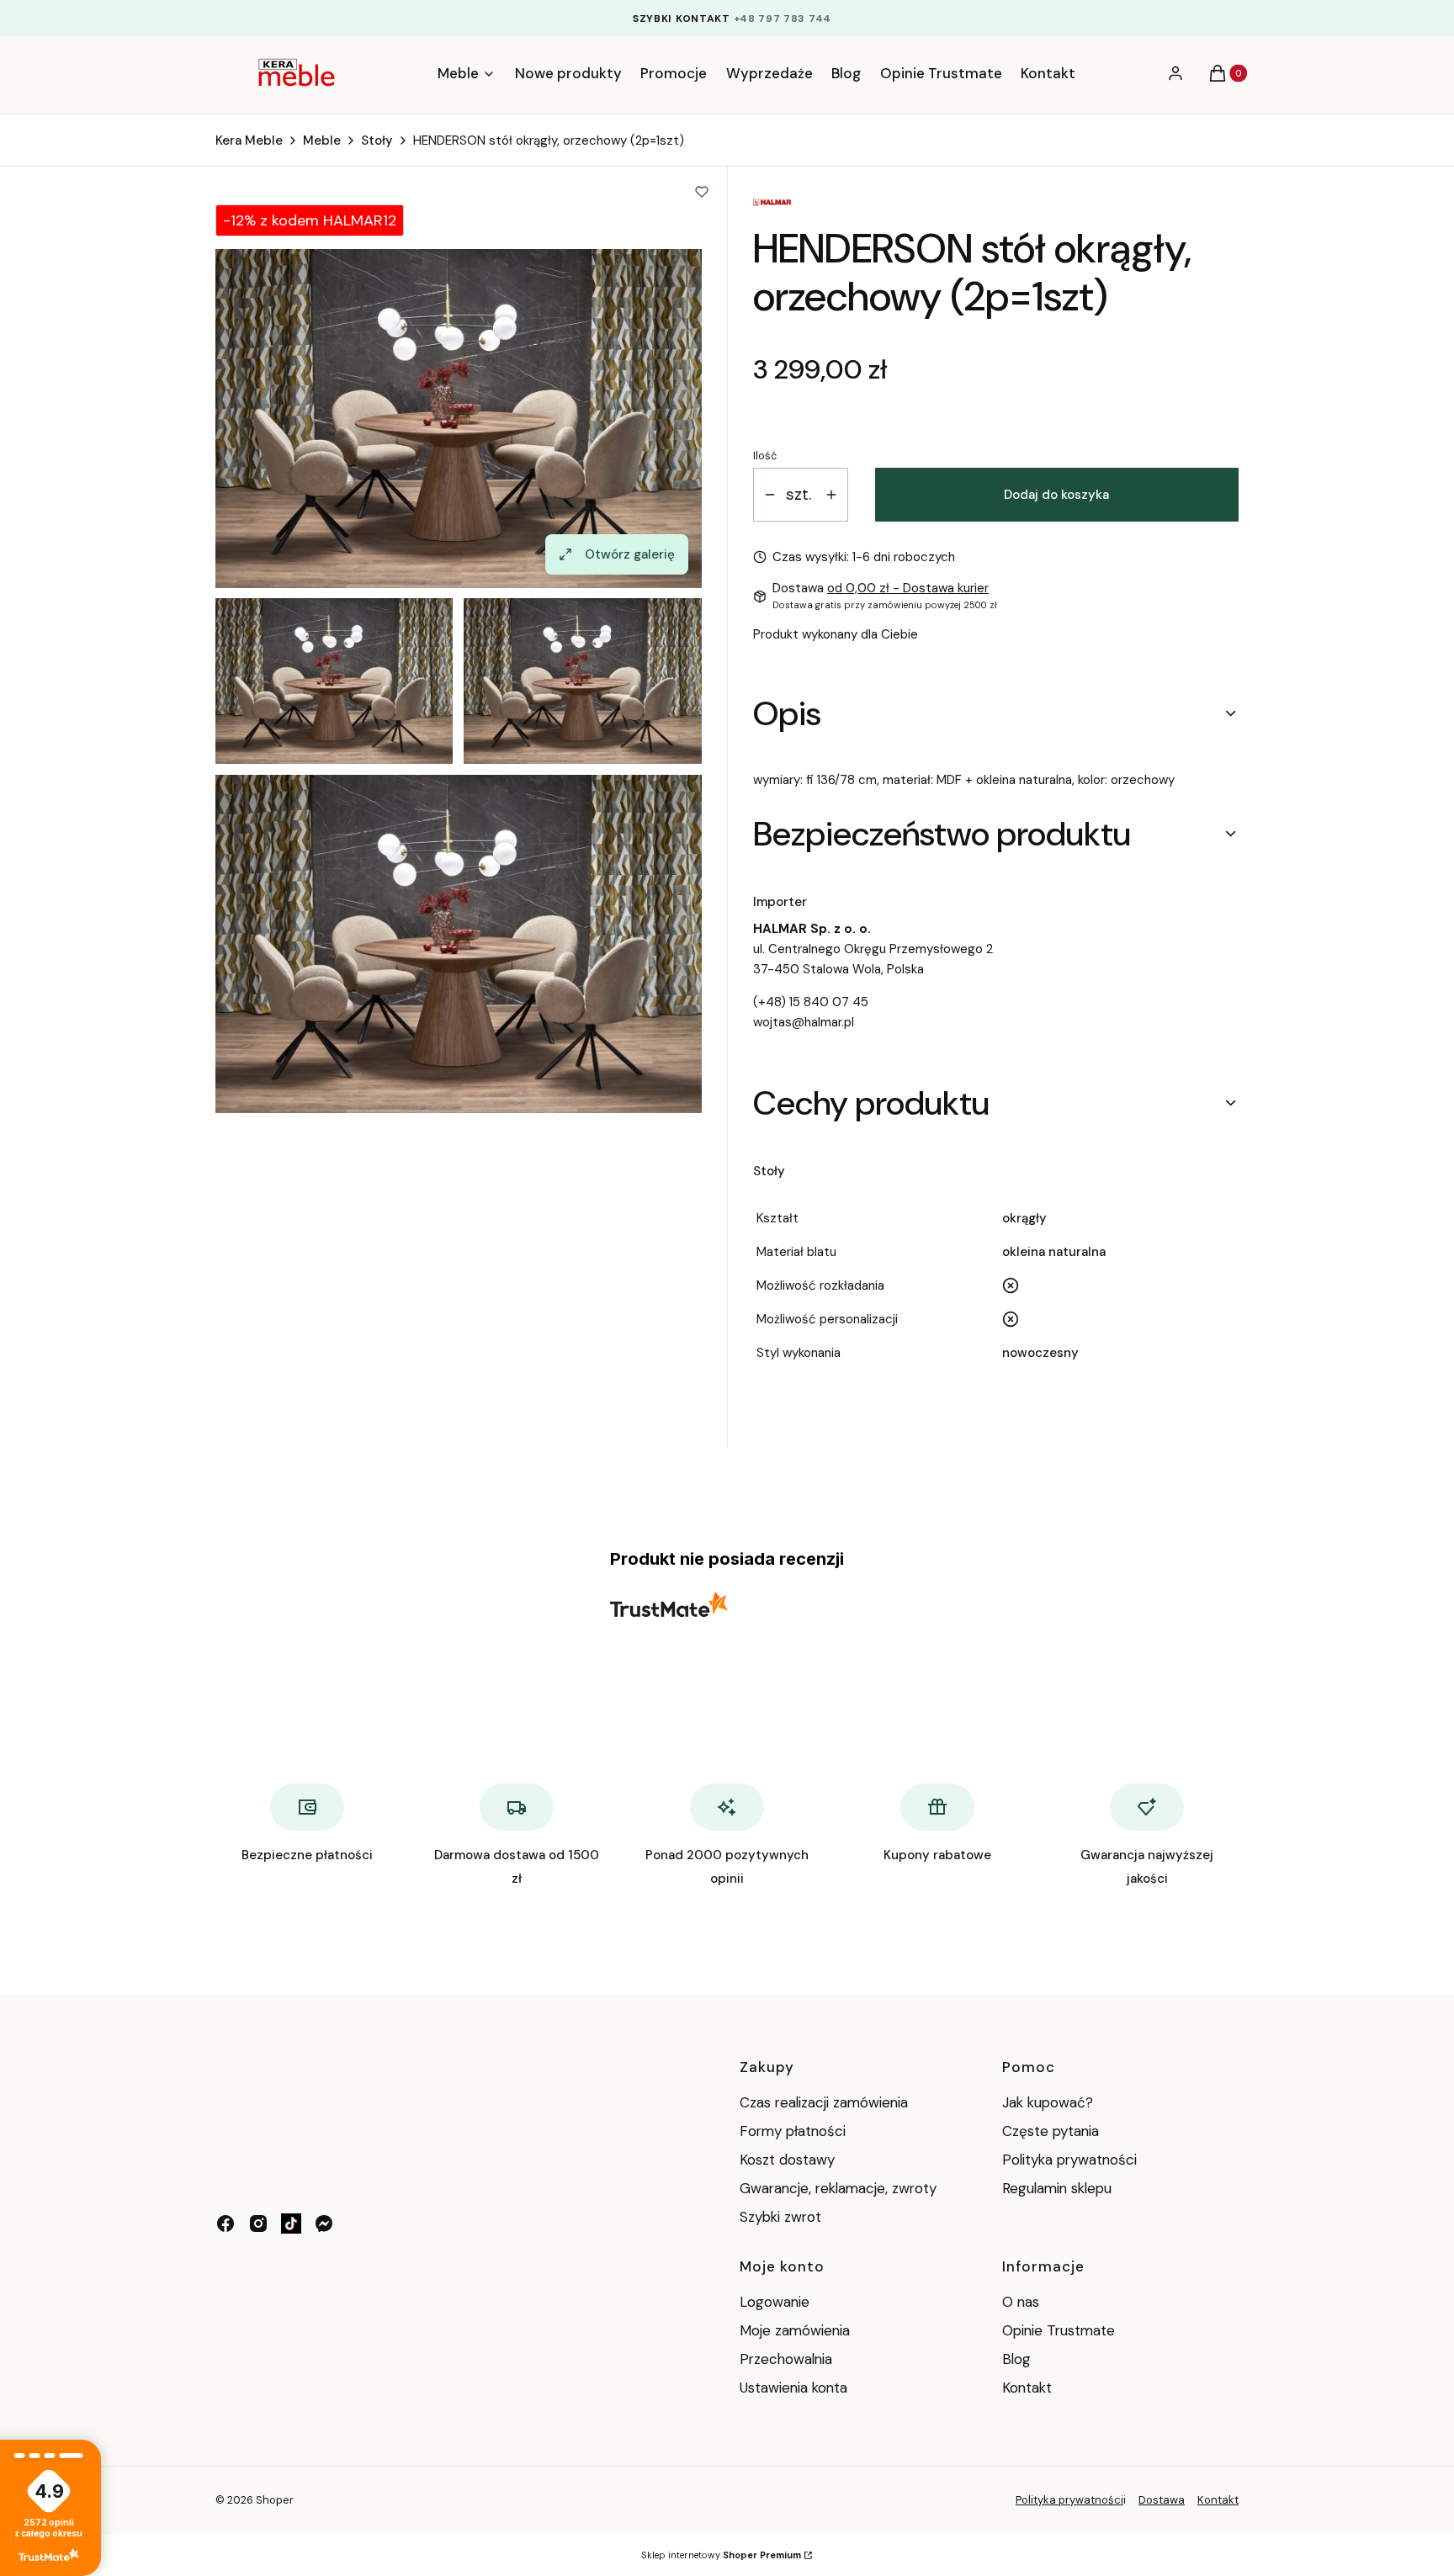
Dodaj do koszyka (1056, 495)
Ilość (765, 456)
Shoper (275, 2500)
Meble (322, 140)
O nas (1021, 2302)
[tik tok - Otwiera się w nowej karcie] (291, 2224)
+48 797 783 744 (783, 19)
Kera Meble (249, 140)
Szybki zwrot (780, 2217)
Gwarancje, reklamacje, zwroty (838, 2188)
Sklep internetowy (721, 2555)
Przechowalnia (786, 2359)
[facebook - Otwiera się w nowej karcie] (226, 2224)
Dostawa (1162, 2500)
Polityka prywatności (1069, 2160)
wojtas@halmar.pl (804, 1022)
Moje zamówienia (795, 2330)
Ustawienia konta (793, 2388)
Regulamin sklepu (1057, 2188)
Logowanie (775, 2302)
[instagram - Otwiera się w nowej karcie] (258, 2224)
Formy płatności (793, 2131)
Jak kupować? (1048, 2102)
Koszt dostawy (787, 2160)
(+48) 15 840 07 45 (811, 1002)
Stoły (377, 140)
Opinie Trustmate (1059, 2330)
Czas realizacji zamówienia (824, 2102)
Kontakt (1027, 2388)
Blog (1016, 2359)
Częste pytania (1051, 2131)
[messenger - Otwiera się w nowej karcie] (324, 2224)
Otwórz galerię (630, 554)
